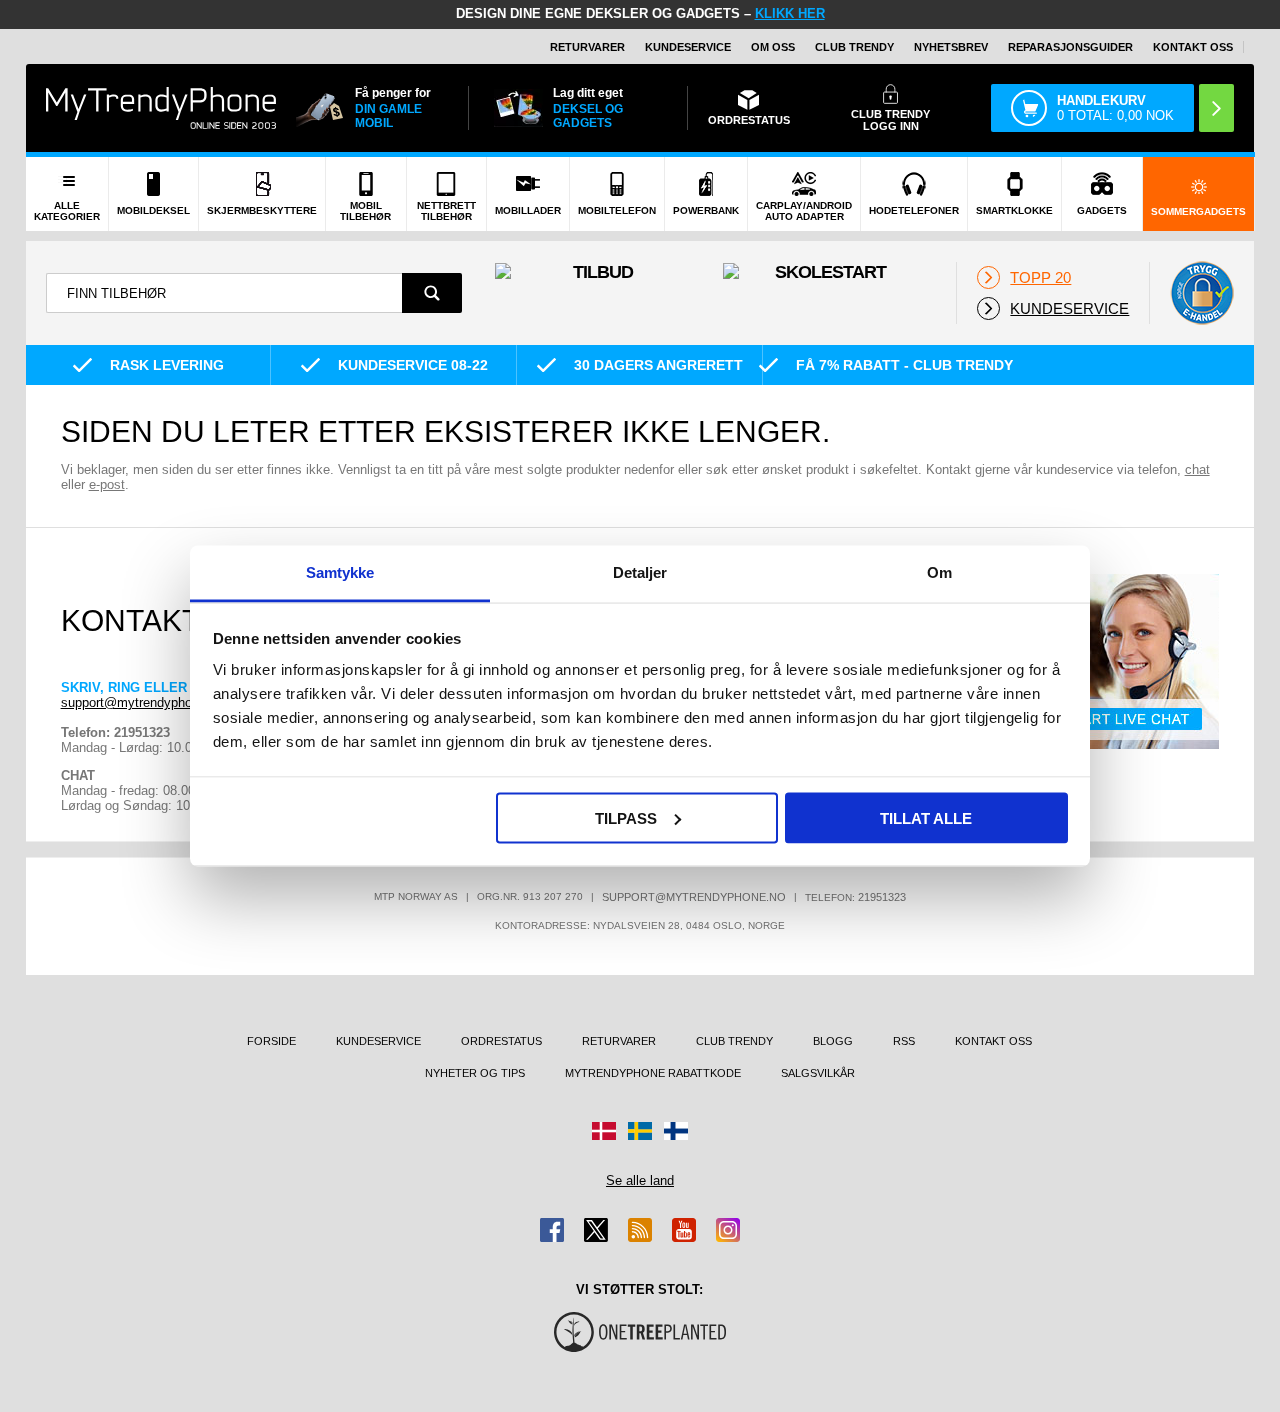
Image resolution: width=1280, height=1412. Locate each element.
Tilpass (626, 817)
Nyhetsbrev (951, 47)
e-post (107, 484)
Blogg (833, 1041)
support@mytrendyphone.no (142, 702)
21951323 (882, 897)
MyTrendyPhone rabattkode (653, 1073)
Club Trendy (854, 47)
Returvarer (587, 47)
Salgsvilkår (818, 1073)
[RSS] (640, 1230)
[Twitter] (596, 1230)
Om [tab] (939, 572)
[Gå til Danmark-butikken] (604, 1131)
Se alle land (640, 1180)
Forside (271, 1041)
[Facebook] (552, 1230)
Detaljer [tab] (640, 572)
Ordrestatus (501, 1041)
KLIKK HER (790, 13)
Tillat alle (926, 817)
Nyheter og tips (475, 1073)
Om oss (773, 47)
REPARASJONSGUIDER (1070, 47)
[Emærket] (1202, 293)
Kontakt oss (1193, 47)
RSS (904, 1041)
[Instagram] (728, 1230)
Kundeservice (688, 47)
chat (1197, 469)
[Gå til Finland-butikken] (676, 1131)
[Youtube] (684, 1230)
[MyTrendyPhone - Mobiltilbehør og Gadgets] (161, 107)
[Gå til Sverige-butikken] (640, 1131)
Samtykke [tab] (340, 572)
